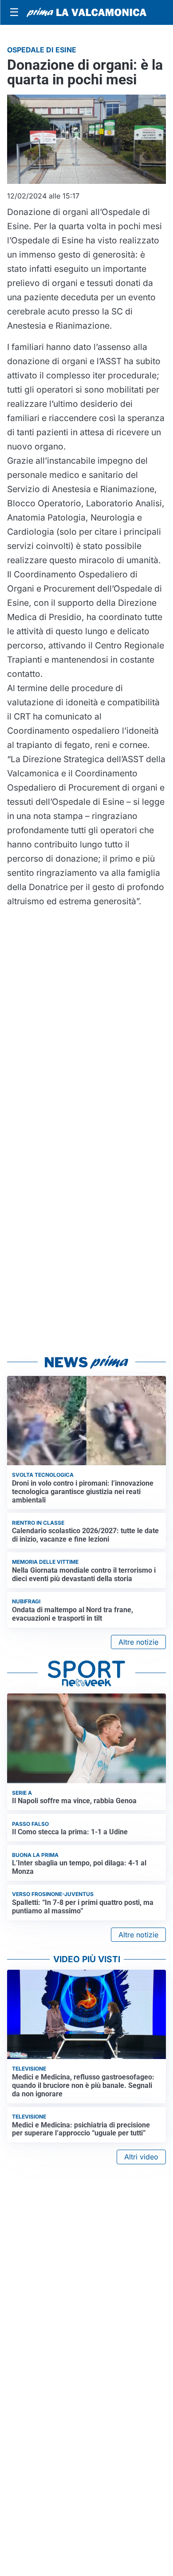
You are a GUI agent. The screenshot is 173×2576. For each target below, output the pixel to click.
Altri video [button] (141, 2157)
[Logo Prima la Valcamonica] (86, 12)
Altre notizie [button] (138, 1642)
